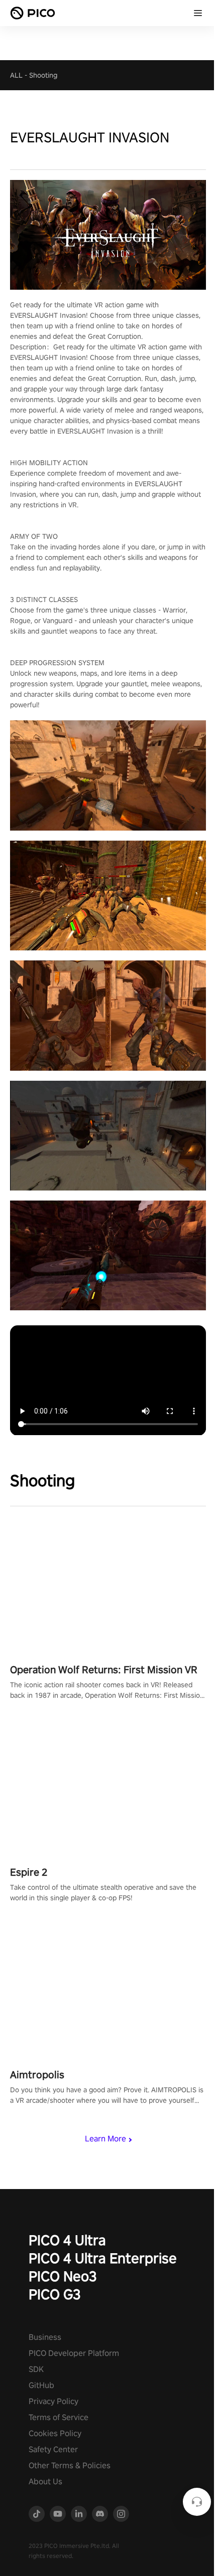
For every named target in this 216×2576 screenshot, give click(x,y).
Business (45, 2337)
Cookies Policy (55, 2433)
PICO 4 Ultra (67, 2240)
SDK (36, 2369)
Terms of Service (59, 2417)
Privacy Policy (53, 2401)
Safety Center (53, 2449)
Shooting (43, 75)
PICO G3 (55, 2294)
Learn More (105, 2139)
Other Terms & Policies (70, 2465)
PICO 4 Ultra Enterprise (103, 2258)
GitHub (41, 2385)
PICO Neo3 (63, 2276)
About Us (45, 2482)
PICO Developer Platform (74, 2353)
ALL (16, 75)
